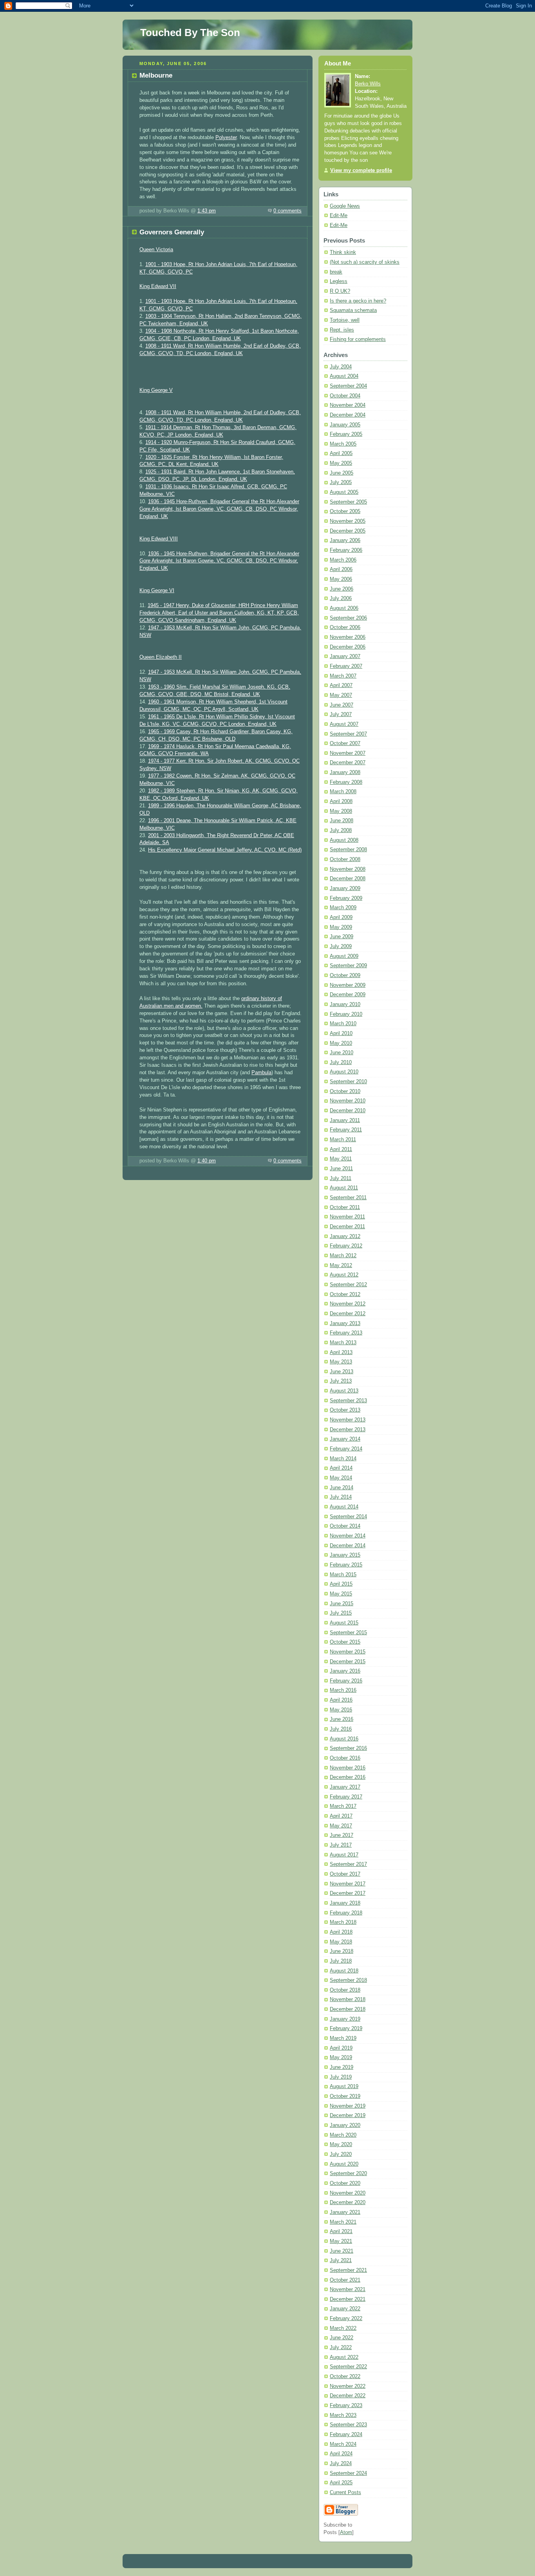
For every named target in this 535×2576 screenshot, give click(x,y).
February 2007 (346, 666)
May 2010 (341, 1043)
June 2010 (342, 1053)
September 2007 (348, 734)
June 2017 (342, 1835)
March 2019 (343, 2038)
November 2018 (348, 2000)
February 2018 (346, 1913)
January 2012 (345, 1236)
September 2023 (348, 2425)
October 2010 (345, 1091)
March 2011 (343, 1140)
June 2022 (342, 2338)
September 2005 (348, 502)
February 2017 (346, 1797)
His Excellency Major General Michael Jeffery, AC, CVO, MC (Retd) (225, 850)
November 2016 (348, 1768)
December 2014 (348, 1546)
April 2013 (341, 1352)
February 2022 (346, 2319)
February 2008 (346, 782)
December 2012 (348, 1314)
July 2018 (341, 1961)
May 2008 (341, 811)
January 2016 (345, 1671)
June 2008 (342, 821)
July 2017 (341, 1845)
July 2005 (341, 482)
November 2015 (348, 1652)
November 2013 (348, 1420)
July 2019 (341, 2077)
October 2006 (345, 627)
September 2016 (348, 1748)
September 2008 (348, 850)
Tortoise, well (345, 320)
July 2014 (341, 1497)
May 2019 (341, 2058)
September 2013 (348, 1401)
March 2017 (343, 1806)
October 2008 (345, 859)
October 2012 (345, 1294)
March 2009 (343, 908)
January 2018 (345, 1903)
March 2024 (343, 2444)
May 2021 (341, 2241)
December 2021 (348, 2299)
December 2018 (348, 2009)
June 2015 (342, 1604)
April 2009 (341, 917)
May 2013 (341, 1362)
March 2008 (343, 792)
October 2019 (345, 2096)
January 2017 (345, 1787)
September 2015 (348, 1633)
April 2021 (341, 2232)
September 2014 (348, 1517)
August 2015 (344, 1623)
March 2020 (343, 2135)
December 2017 (348, 1893)
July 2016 (341, 1729)
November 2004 (348, 405)
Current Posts (345, 2493)
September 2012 (348, 1285)
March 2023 (343, 2415)
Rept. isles (342, 330)
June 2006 (342, 589)
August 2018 (344, 1971)
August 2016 (344, 1739)
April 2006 (341, 569)
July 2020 (341, 2154)
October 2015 (345, 1642)
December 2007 (348, 763)
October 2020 (345, 2183)
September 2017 (348, 1864)
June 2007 (342, 705)
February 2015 (346, 1565)
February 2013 (346, 1333)
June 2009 (342, 937)
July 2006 (341, 598)
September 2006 (348, 618)
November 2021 (348, 2290)
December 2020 (348, 2203)
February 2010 (346, 1014)
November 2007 (348, 753)
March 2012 (343, 1256)
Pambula (261, 1073)
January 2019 (345, 2019)
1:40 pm (207, 1161)
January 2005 (345, 425)
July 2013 (341, 1381)
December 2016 (348, 1777)
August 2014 (344, 1507)
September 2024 (348, 2473)
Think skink (343, 252)
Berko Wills (368, 84)
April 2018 (341, 1932)
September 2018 (348, 1980)
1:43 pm (207, 211)
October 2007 (345, 743)
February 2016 (346, 1681)
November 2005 (348, 521)
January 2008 (345, 772)
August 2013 (344, 1391)
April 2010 (341, 1033)
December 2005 (348, 531)
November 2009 (348, 985)
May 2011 (341, 1159)
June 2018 (342, 1951)
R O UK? (340, 291)
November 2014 (348, 1536)
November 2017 (348, 1884)
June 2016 (342, 1719)
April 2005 (341, 453)
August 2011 (344, 1188)
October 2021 (345, 2280)
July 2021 (341, 2261)
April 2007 (341, 685)
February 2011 (346, 1130)
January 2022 (345, 2309)
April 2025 (341, 2483)
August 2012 (344, 1275)
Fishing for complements (358, 339)
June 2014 (342, 1488)
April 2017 (341, 1816)
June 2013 (342, 1372)
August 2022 (344, 2357)
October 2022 (345, 2377)
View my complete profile (361, 170)
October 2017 (345, 1874)
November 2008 (348, 869)
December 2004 (348, 415)
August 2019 (344, 2087)
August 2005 (344, 492)
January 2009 (345, 888)
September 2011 (348, 1198)
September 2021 (348, 2270)
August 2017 (344, 1855)
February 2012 (346, 1246)
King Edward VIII (159, 539)
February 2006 (346, 550)
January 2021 (345, 2212)
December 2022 (348, 2396)
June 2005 (342, 473)
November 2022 (348, 2386)
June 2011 (341, 1169)
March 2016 (343, 1690)
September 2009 (348, 966)
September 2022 (348, 2367)
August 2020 (344, 2164)
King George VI (157, 591)
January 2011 (345, 1120)
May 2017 (341, 1826)
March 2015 (343, 1575)
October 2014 (345, 1526)
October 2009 (345, 975)
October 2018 (345, 1990)
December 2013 (348, 1430)
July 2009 (341, 946)
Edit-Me (339, 216)
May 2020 (341, 2145)
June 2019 (342, 2067)
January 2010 (345, 1004)
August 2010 (344, 1072)
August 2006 (344, 608)
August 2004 (344, 376)
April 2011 (341, 1149)
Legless (339, 281)
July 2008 (341, 830)
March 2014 (343, 1459)
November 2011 (347, 1217)
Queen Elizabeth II (161, 657)
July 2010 (341, 1062)
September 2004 (348, 386)
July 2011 (341, 1178)
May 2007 (341, 695)
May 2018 (341, 1942)
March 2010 (343, 1024)
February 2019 (346, 2029)
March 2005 (343, 444)
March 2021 (343, 2222)
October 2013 (345, 1410)
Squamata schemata (353, 310)
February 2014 (346, 1449)
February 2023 (346, 2406)
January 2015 (345, 1555)
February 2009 (346, 898)
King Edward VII (158, 286)
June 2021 (342, 2251)
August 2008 (344, 840)
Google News (345, 206)
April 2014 (341, 1468)
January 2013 (345, 1323)
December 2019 (348, 2116)
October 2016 (345, 1758)
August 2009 (344, 956)
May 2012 (341, 1265)
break (336, 272)
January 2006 (345, 540)
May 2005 (341, 463)
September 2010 (348, 1082)
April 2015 (341, 1584)
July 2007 (341, 714)
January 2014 (345, 1439)
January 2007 (345, 656)
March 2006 (343, 560)
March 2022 (343, 2328)
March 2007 (343, 676)
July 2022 (341, 2348)
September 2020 (348, 2174)
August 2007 (344, 724)
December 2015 (348, 1662)
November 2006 (348, 637)
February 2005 (346, 434)
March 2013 (343, 1343)
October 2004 (345, 396)
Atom (346, 2532)
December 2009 (348, 995)
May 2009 (341, 927)
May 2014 (341, 1478)
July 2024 (341, 2464)
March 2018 (343, 1922)
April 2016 (341, 1700)
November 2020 (348, 2193)
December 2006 (348, 647)
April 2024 (341, 2454)
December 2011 (347, 1227)
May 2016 (341, 1710)
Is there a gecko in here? (358, 301)
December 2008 (348, 879)
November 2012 (348, 1304)
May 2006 (341, 579)
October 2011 (345, 1207)
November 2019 (348, 2106)
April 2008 (341, 801)
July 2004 (341, 367)
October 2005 (345, 511)
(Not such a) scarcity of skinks (365, 262)
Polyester (226, 138)
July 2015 (341, 1613)
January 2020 (345, 2125)
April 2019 (341, 2048)
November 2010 (348, 1101)
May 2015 (341, 1594)
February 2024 (346, 2435)
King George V (156, 390)
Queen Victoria (156, 250)
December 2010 (348, 1111)
